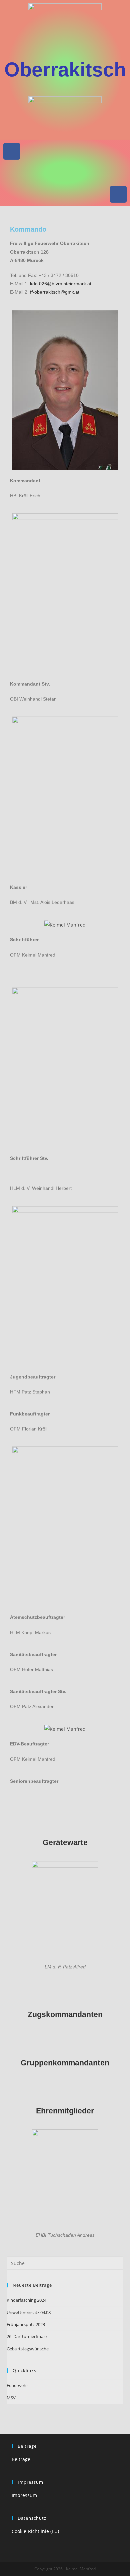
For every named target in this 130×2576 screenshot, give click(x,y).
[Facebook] (12, 151)
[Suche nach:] (65, 2263)
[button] (65, 173)
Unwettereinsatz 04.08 (29, 2312)
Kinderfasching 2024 (26, 2300)
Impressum (24, 2495)
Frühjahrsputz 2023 (26, 2324)
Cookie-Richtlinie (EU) (35, 2531)
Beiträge (21, 2459)
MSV (11, 2398)
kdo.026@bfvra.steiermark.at (61, 284)
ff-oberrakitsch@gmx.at (55, 292)
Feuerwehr (17, 2385)
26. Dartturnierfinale (27, 2336)
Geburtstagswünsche (28, 2349)
